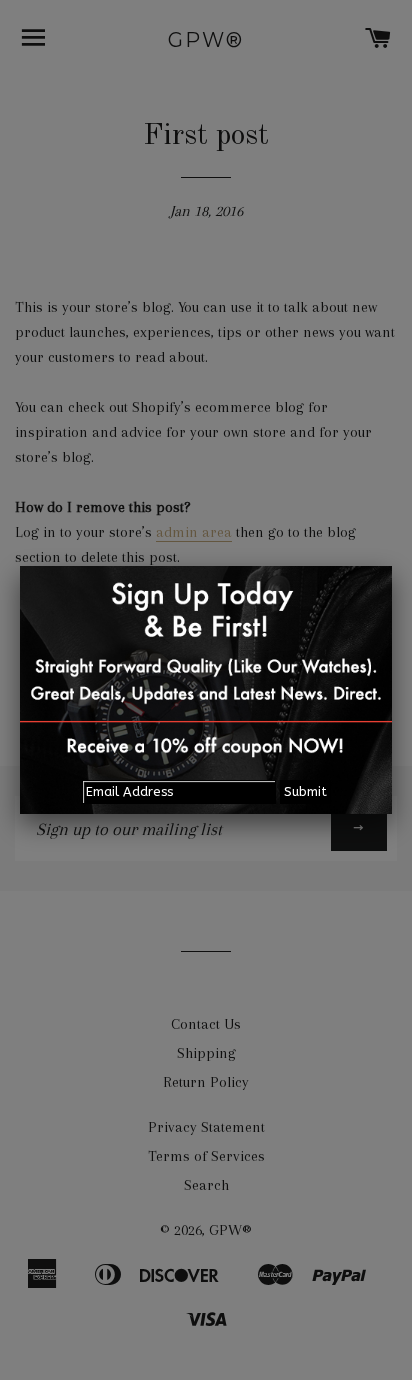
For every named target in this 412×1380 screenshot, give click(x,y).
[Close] (392, 566)
